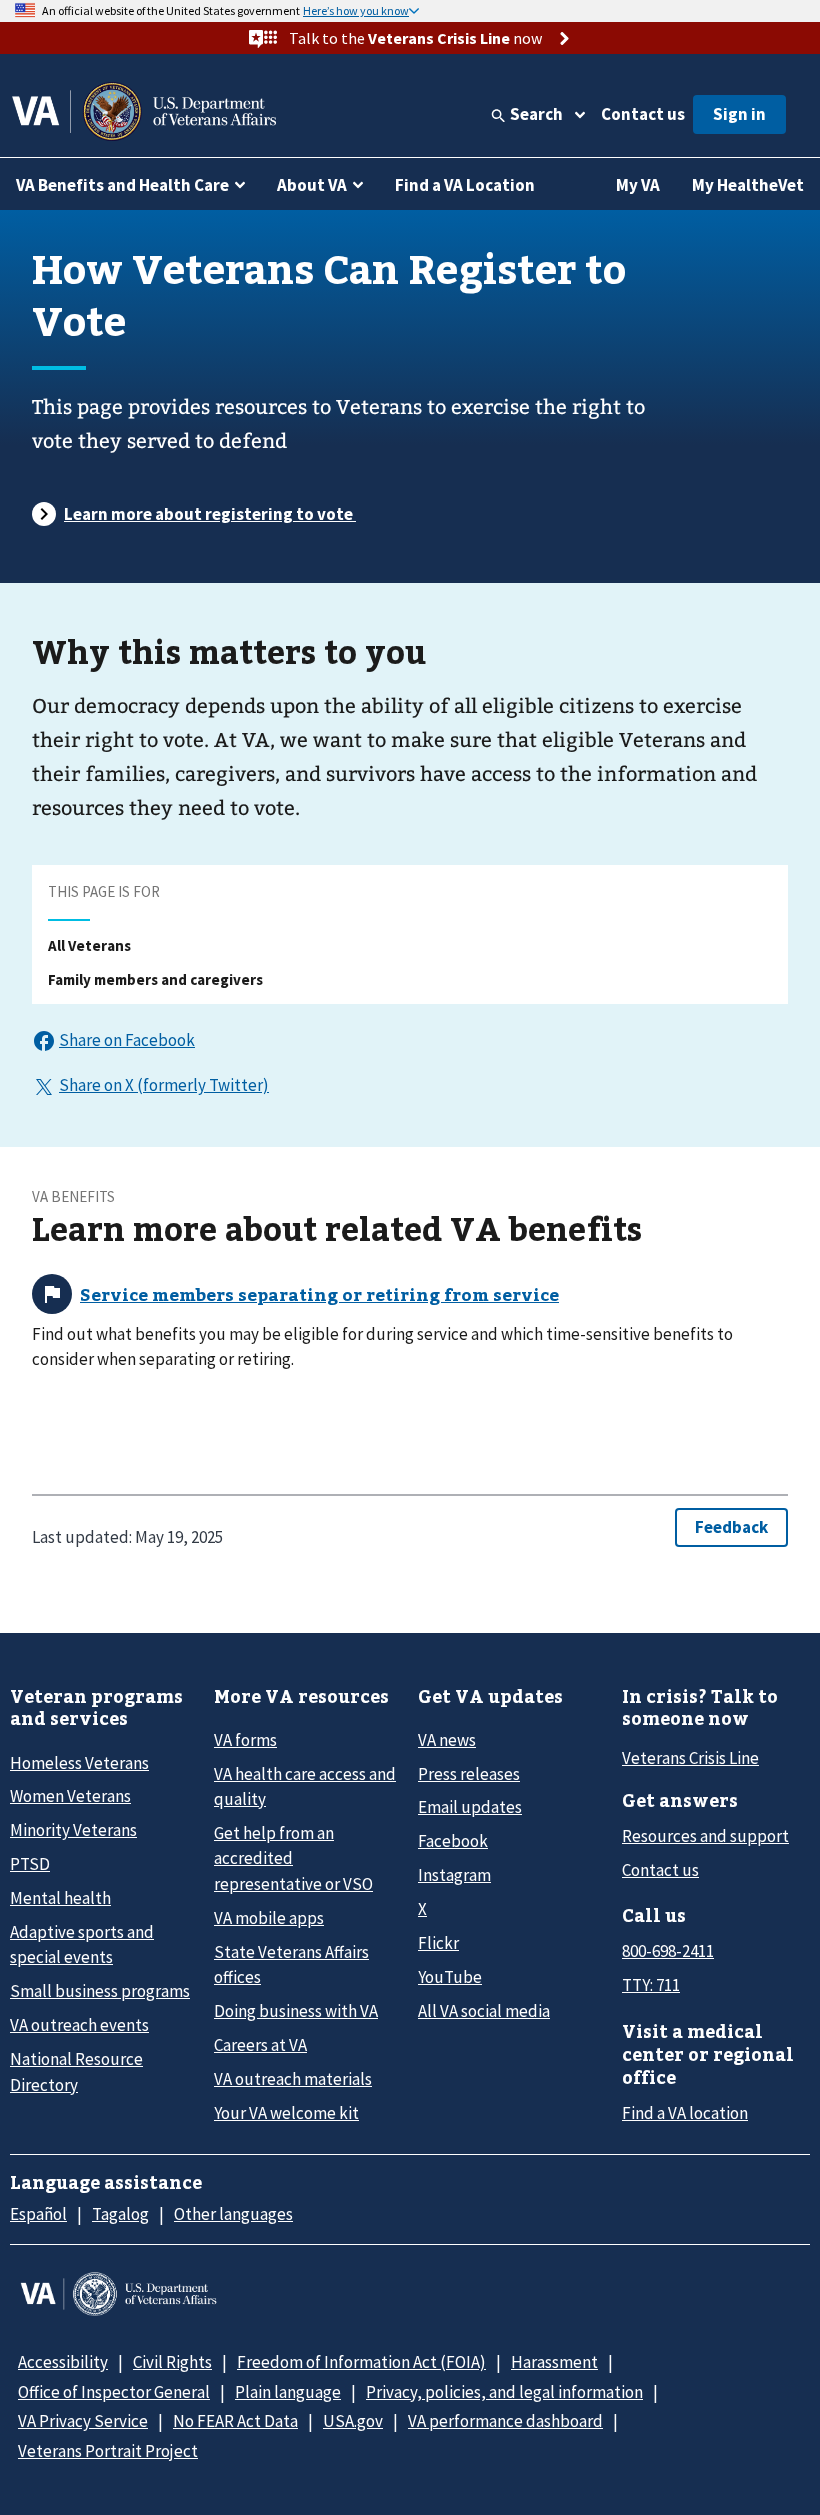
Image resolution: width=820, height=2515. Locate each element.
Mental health (60, 1898)
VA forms (245, 1740)
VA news (447, 1740)
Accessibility (63, 2362)
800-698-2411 (668, 1951)
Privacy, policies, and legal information (504, 2392)
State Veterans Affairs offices (291, 1964)
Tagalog (120, 2214)
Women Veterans (70, 1796)
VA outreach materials (293, 2079)
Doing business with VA (296, 2011)
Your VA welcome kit (286, 2113)
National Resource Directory (76, 2071)
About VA (312, 185)
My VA (638, 185)
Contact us (643, 114)
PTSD (30, 1864)
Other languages (233, 2214)
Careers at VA (260, 2045)
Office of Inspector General (114, 2392)
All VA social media (484, 2011)
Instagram (454, 1875)
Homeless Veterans (79, 1763)
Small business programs (100, 1991)
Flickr (438, 1943)
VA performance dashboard (505, 2421)
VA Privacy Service (83, 2421)
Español (38, 2214)
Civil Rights (172, 2362)
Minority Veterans (73, 1830)
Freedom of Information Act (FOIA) (361, 2362)
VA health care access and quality (305, 1786)
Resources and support (705, 1836)
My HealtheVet (748, 185)
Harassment (554, 2362)
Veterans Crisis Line (690, 1758)
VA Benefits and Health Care (122, 185)
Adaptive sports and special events (82, 1944)
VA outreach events (79, 2025)
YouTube (450, 1977)
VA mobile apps (269, 1918)
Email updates (470, 1807)
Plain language (288, 2392)
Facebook (453, 1841)
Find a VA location (685, 2113)
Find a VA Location (465, 185)
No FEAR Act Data (235, 2421)
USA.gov (353, 2421)
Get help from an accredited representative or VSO (293, 1858)
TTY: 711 (651, 1985)
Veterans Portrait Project (108, 2451)
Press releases (469, 1774)
